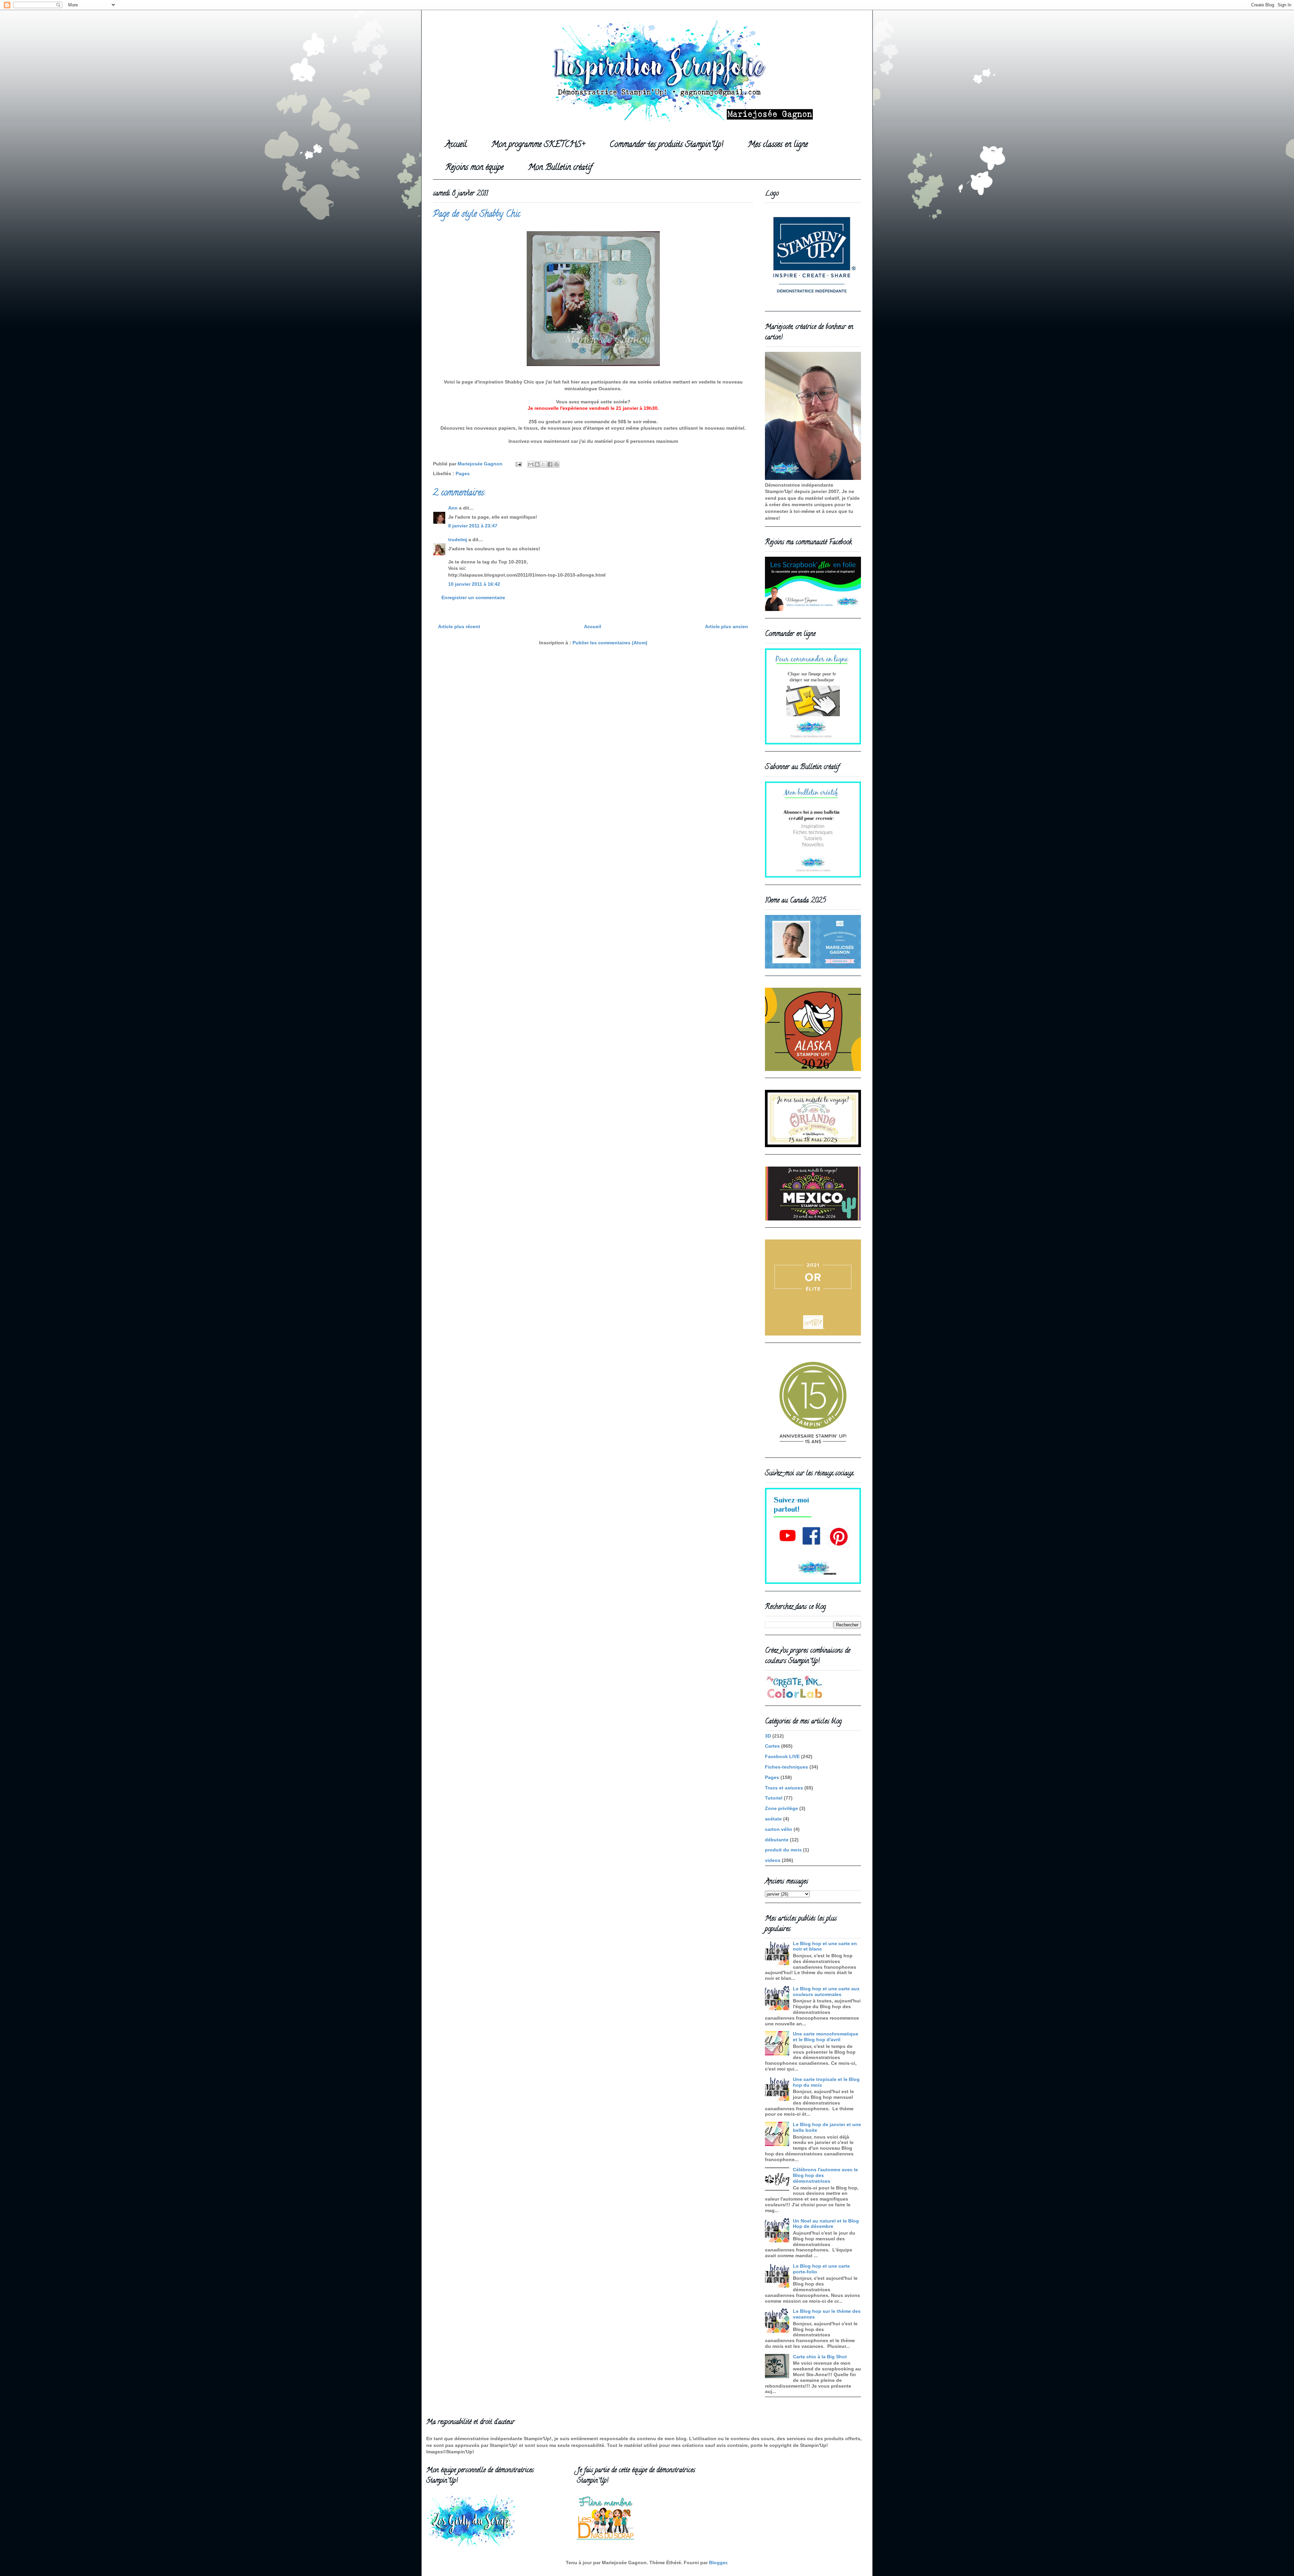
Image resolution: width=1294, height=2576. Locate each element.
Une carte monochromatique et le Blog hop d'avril (826, 2037)
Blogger (718, 2563)
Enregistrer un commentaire (473, 597)
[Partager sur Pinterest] (556, 464)
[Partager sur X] (544, 464)
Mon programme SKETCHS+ (538, 145)
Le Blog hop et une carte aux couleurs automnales (826, 1991)
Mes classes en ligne (778, 145)
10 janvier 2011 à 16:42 (474, 584)
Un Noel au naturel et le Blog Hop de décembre (826, 2224)
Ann (453, 508)
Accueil (456, 145)
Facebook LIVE (782, 1756)
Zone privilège (781, 1808)
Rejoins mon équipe (474, 168)
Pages (463, 473)
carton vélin (779, 1829)
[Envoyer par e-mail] (531, 464)
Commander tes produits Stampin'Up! (666, 145)
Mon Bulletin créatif (560, 168)
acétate (773, 1819)
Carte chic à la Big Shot (820, 2357)
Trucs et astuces (784, 1788)
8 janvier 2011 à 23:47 (473, 526)
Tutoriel (774, 1798)
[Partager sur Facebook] (550, 464)
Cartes (772, 1746)
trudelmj (458, 540)
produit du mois (783, 1850)
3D (768, 1736)
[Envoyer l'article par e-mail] (518, 464)
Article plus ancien (727, 626)
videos (773, 1860)
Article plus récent (459, 626)
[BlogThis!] (537, 464)
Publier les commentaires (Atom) (610, 643)
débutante (777, 1840)
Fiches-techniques (787, 1767)
